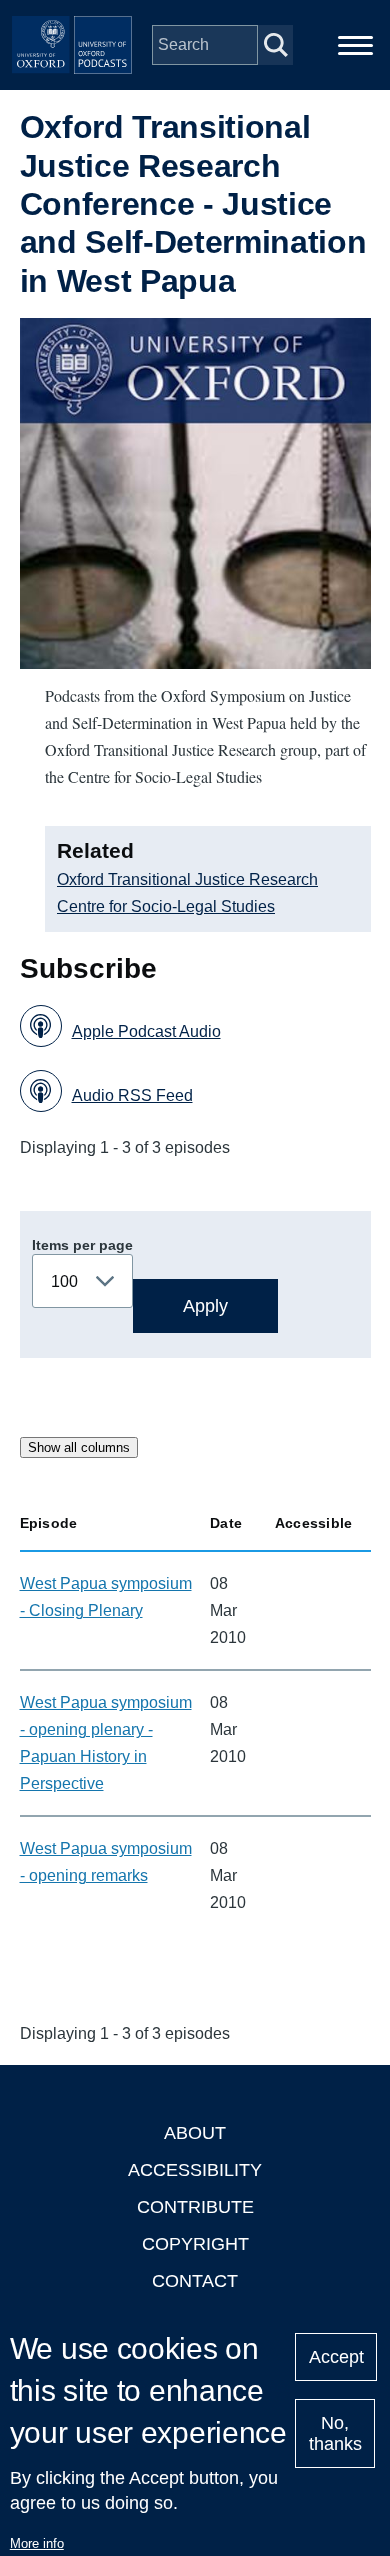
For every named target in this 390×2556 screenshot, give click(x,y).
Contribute (195, 2207)
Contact (195, 2281)
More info (37, 2543)
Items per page (82, 1245)
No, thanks (335, 2433)
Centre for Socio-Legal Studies (166, 906)
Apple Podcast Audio (146, 1031)
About (195, 2133)
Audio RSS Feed (132, 1095)
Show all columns (79, 1447)
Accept (336, 2357)
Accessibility (195, 2170)
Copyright (195, 2244)
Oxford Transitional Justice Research (187, 879)
